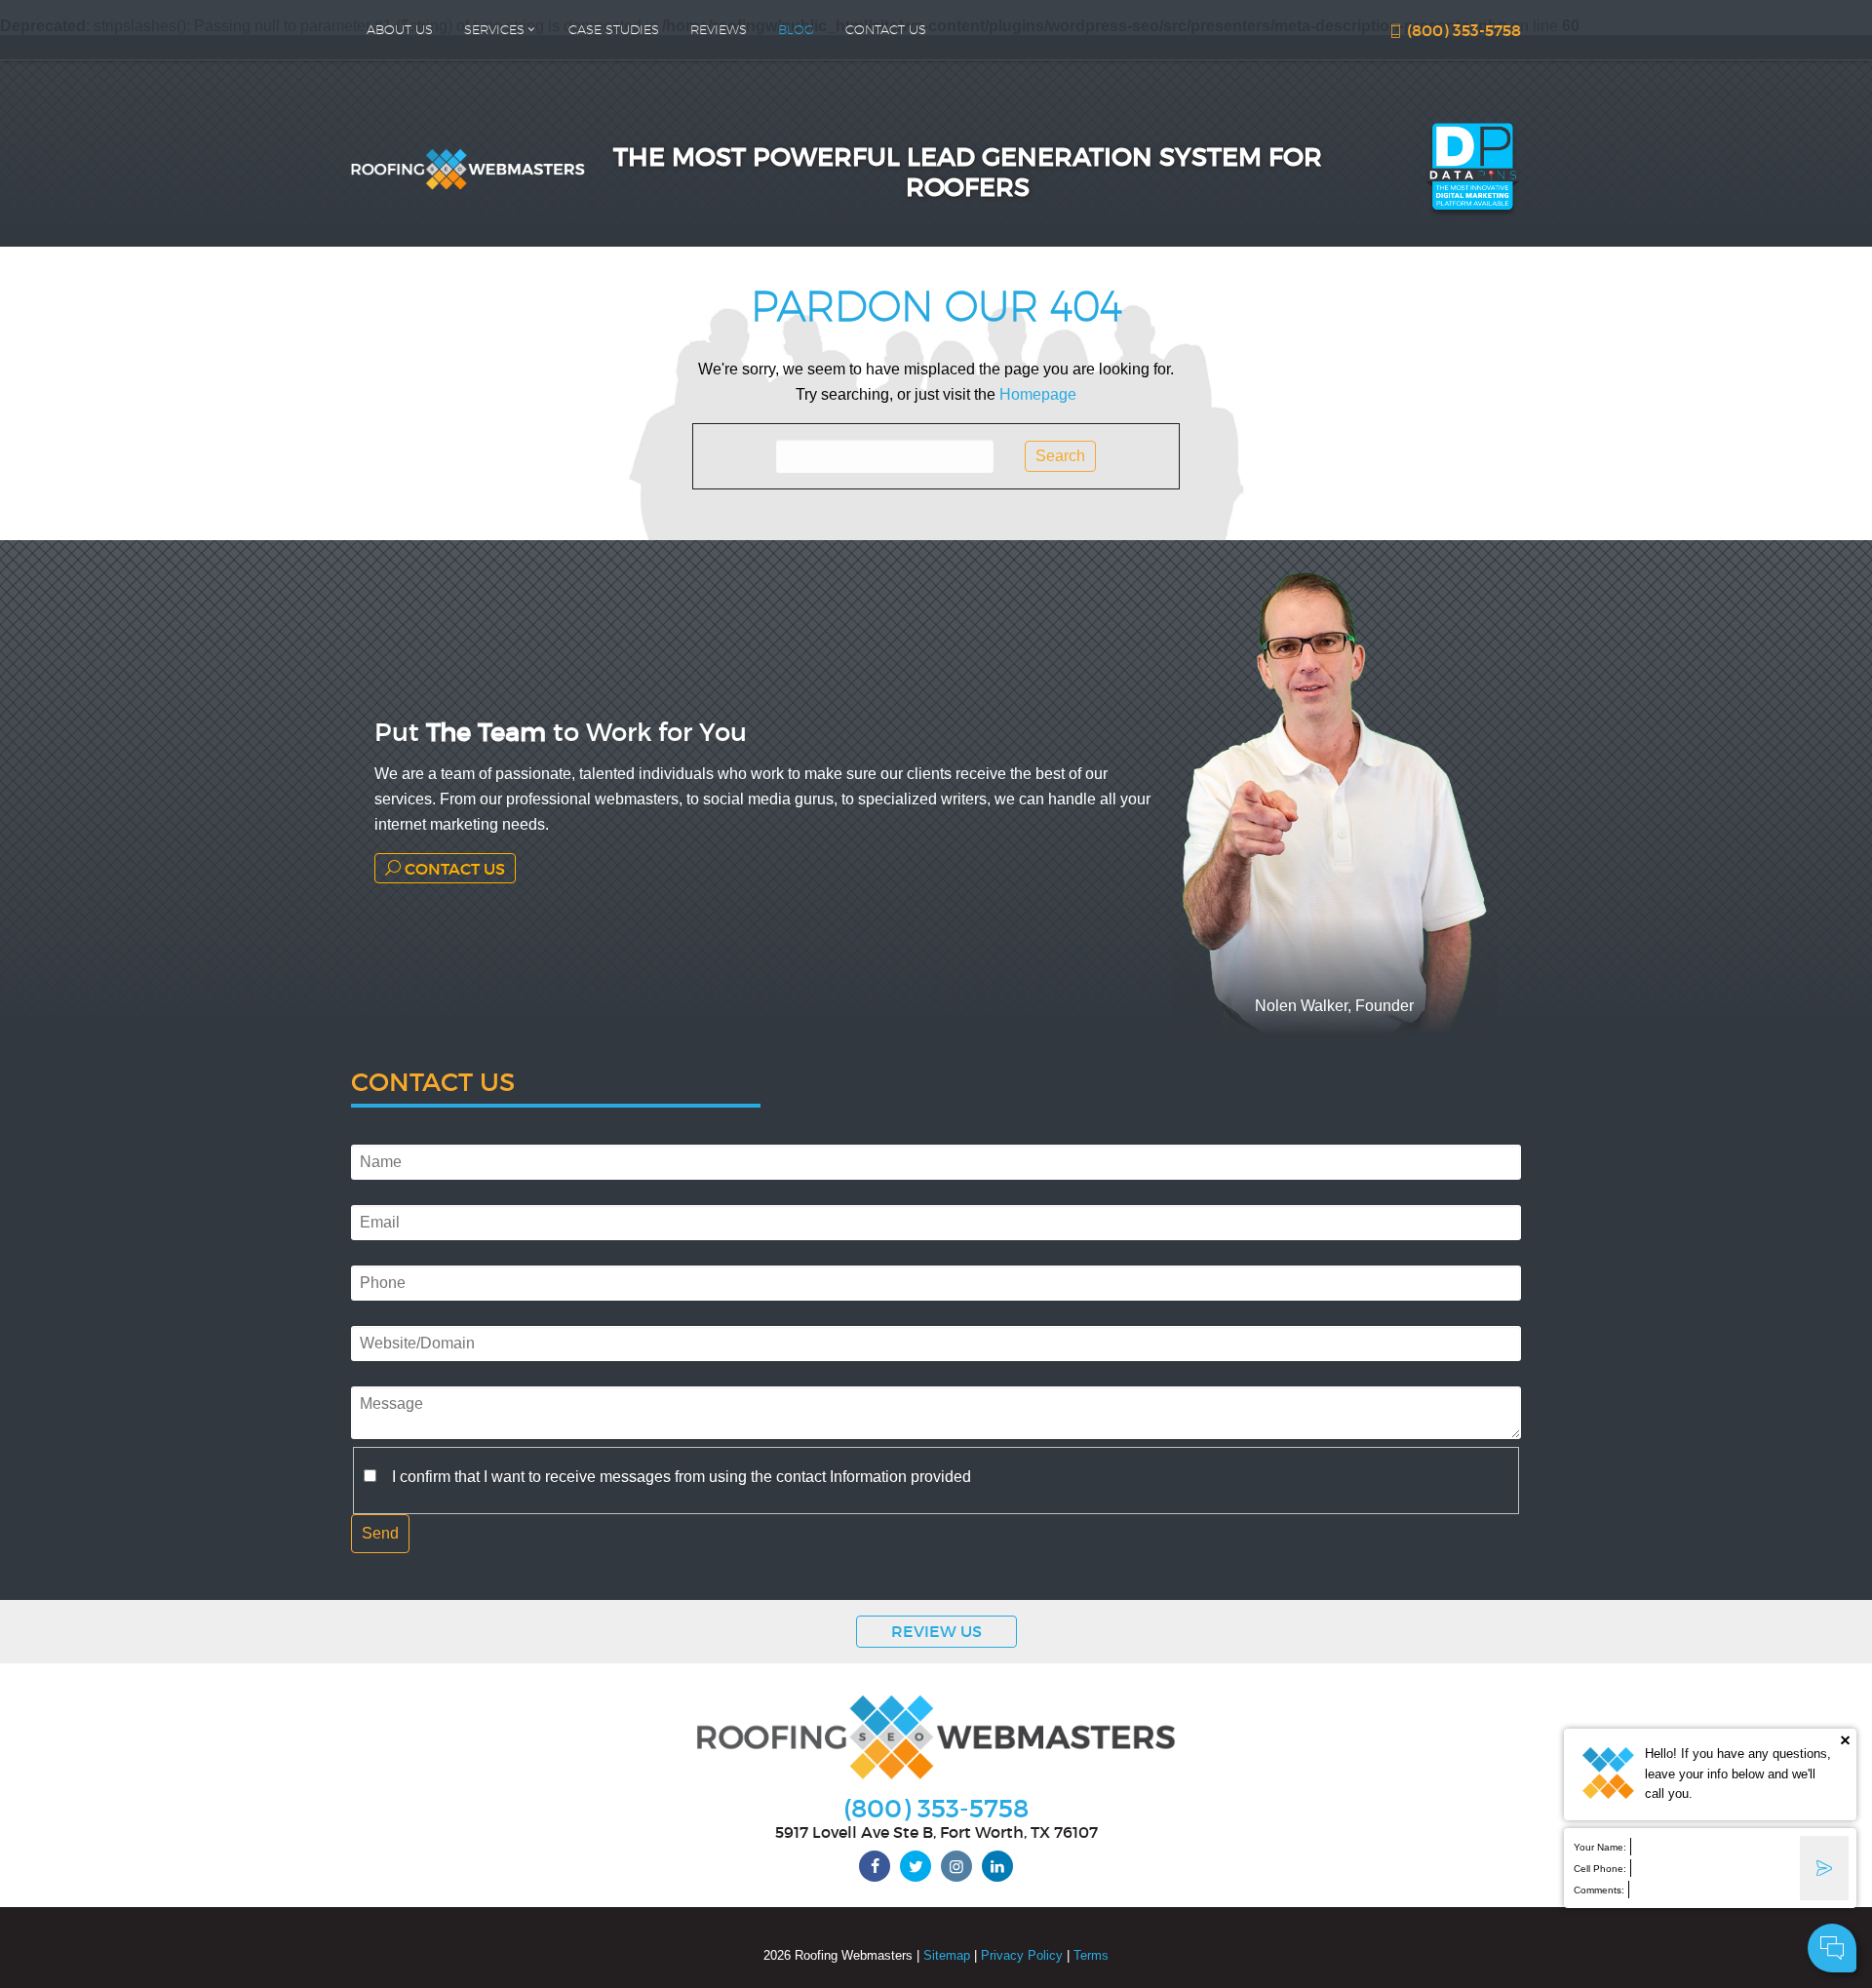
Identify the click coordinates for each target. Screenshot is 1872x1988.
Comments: (1599, 1890)
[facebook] (875, 1866)
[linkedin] (997, 1866)
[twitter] (916, 1866)
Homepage (1038, 394)
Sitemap (947, 1955)
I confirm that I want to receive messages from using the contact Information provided (682, 1477)
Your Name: (1600, 1847)
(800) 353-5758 (1462, 30)
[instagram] (956, 1866)
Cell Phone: (1600, 1869)
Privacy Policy (1022, 1955)
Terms (1091, 1955)
